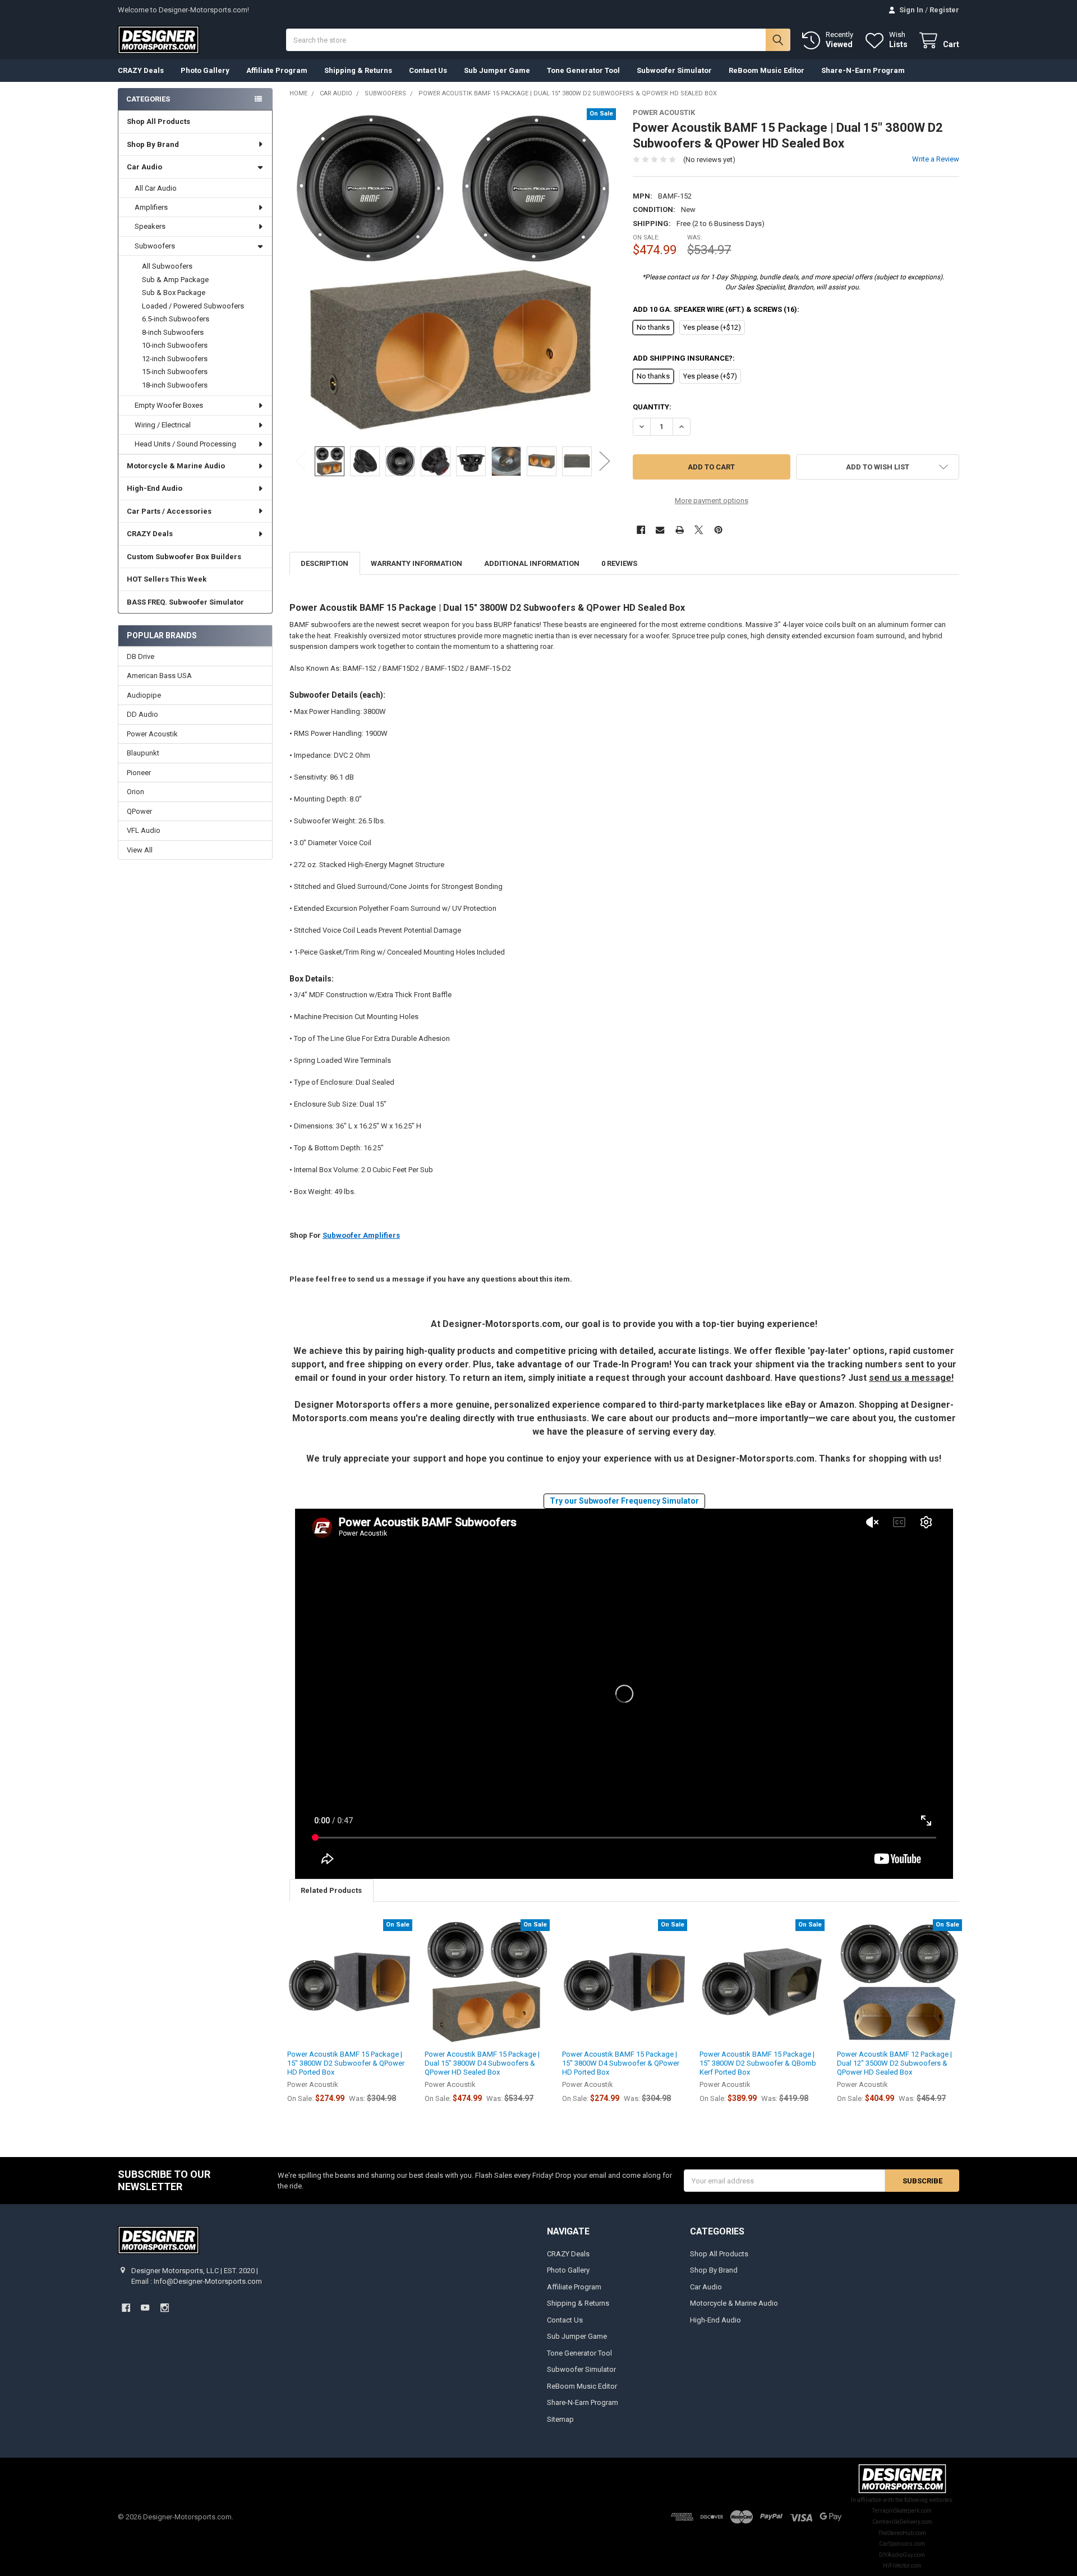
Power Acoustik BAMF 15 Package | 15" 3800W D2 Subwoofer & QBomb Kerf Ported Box (758, 2063)
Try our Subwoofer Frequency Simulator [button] (624, 1501)
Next (605, 461)
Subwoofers (155, 246)
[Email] (660, 530)
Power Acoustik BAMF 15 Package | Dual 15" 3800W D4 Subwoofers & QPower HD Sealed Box (482, 2063)
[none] (453, 272)
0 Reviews (619, 563)
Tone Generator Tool (583, 70)
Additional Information (532, 563)
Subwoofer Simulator (674, 70)
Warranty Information (416, 563)
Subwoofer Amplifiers (361, 1235)
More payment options (712, 501)
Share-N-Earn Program (863, 70)
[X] (699, 530)
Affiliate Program (277, 70)
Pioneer (139, 773)
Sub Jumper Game (497, 70)
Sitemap (560, 2419)
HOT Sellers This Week (167, 579)
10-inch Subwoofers (175, 345)
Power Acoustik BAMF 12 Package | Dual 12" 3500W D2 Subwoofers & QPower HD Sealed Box (894, 2063)
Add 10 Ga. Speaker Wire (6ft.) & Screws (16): (716, 309)
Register (944, 10)
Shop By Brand (153, 144)
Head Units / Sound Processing (185, 444)
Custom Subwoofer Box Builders (184, 557)
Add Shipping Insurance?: (684, 358)
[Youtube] (145, 2308)
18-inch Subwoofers (175, 385)
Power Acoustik (152, 734)
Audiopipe (144, 695)
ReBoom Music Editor (767, 70)
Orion (135, 792)
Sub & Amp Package (175, 280)
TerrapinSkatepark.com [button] (902, 2511)
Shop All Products (158, 121)
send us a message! (911, 1378)
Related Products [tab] (331, 1890)
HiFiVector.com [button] (902, 2566)
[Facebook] (641, 530)
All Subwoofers (167, 266)
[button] (793, 285)
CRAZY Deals (141, 70)
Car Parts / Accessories (169, 511)
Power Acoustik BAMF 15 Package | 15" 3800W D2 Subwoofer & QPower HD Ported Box (346, 2063)
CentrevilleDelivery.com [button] (902, 2522)
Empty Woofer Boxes (169, 405)
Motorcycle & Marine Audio (176, 466)
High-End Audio (155, 488)
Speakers (150, 226)
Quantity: (652, 407)
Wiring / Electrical (163, 425)
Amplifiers (151, 207)
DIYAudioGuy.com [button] (902, 2555)
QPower (139, 811)
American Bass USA (159, 676)
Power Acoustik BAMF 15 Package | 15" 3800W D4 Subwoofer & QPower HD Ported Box (621, 2063)
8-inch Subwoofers (173, 332)
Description (325, 563)
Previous (301, 461)
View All (140, 850)
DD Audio (142, 714)
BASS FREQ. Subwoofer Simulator (185, 602)
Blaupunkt (143, 753)
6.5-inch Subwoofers (176, 319)
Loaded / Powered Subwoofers (193, 306)
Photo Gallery (205, 70)
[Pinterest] (718, 530)
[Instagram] (165, 2308)
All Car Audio (156, 188)
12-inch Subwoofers (175, 359)
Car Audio (144, 167)
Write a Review (936, 159)
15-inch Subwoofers (175, 372)
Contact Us (428, 70)
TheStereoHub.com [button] (902, 2533)
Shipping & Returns (358, 70)
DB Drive (141, 656)
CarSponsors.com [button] (902, 2544)
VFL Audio (144, 830)
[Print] (680, 530)
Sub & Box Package (174, 292)
